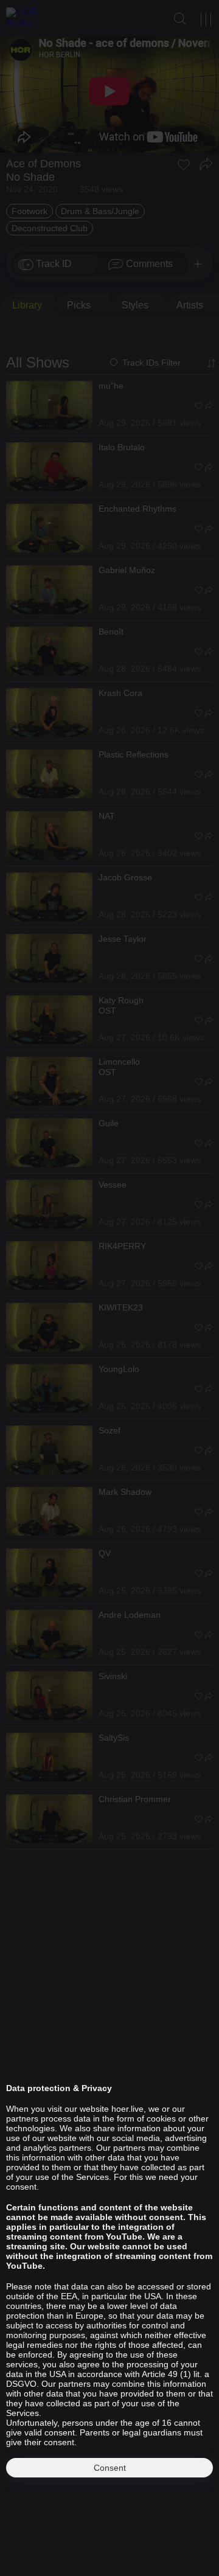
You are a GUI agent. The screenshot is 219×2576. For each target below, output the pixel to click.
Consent (110, 2468)
